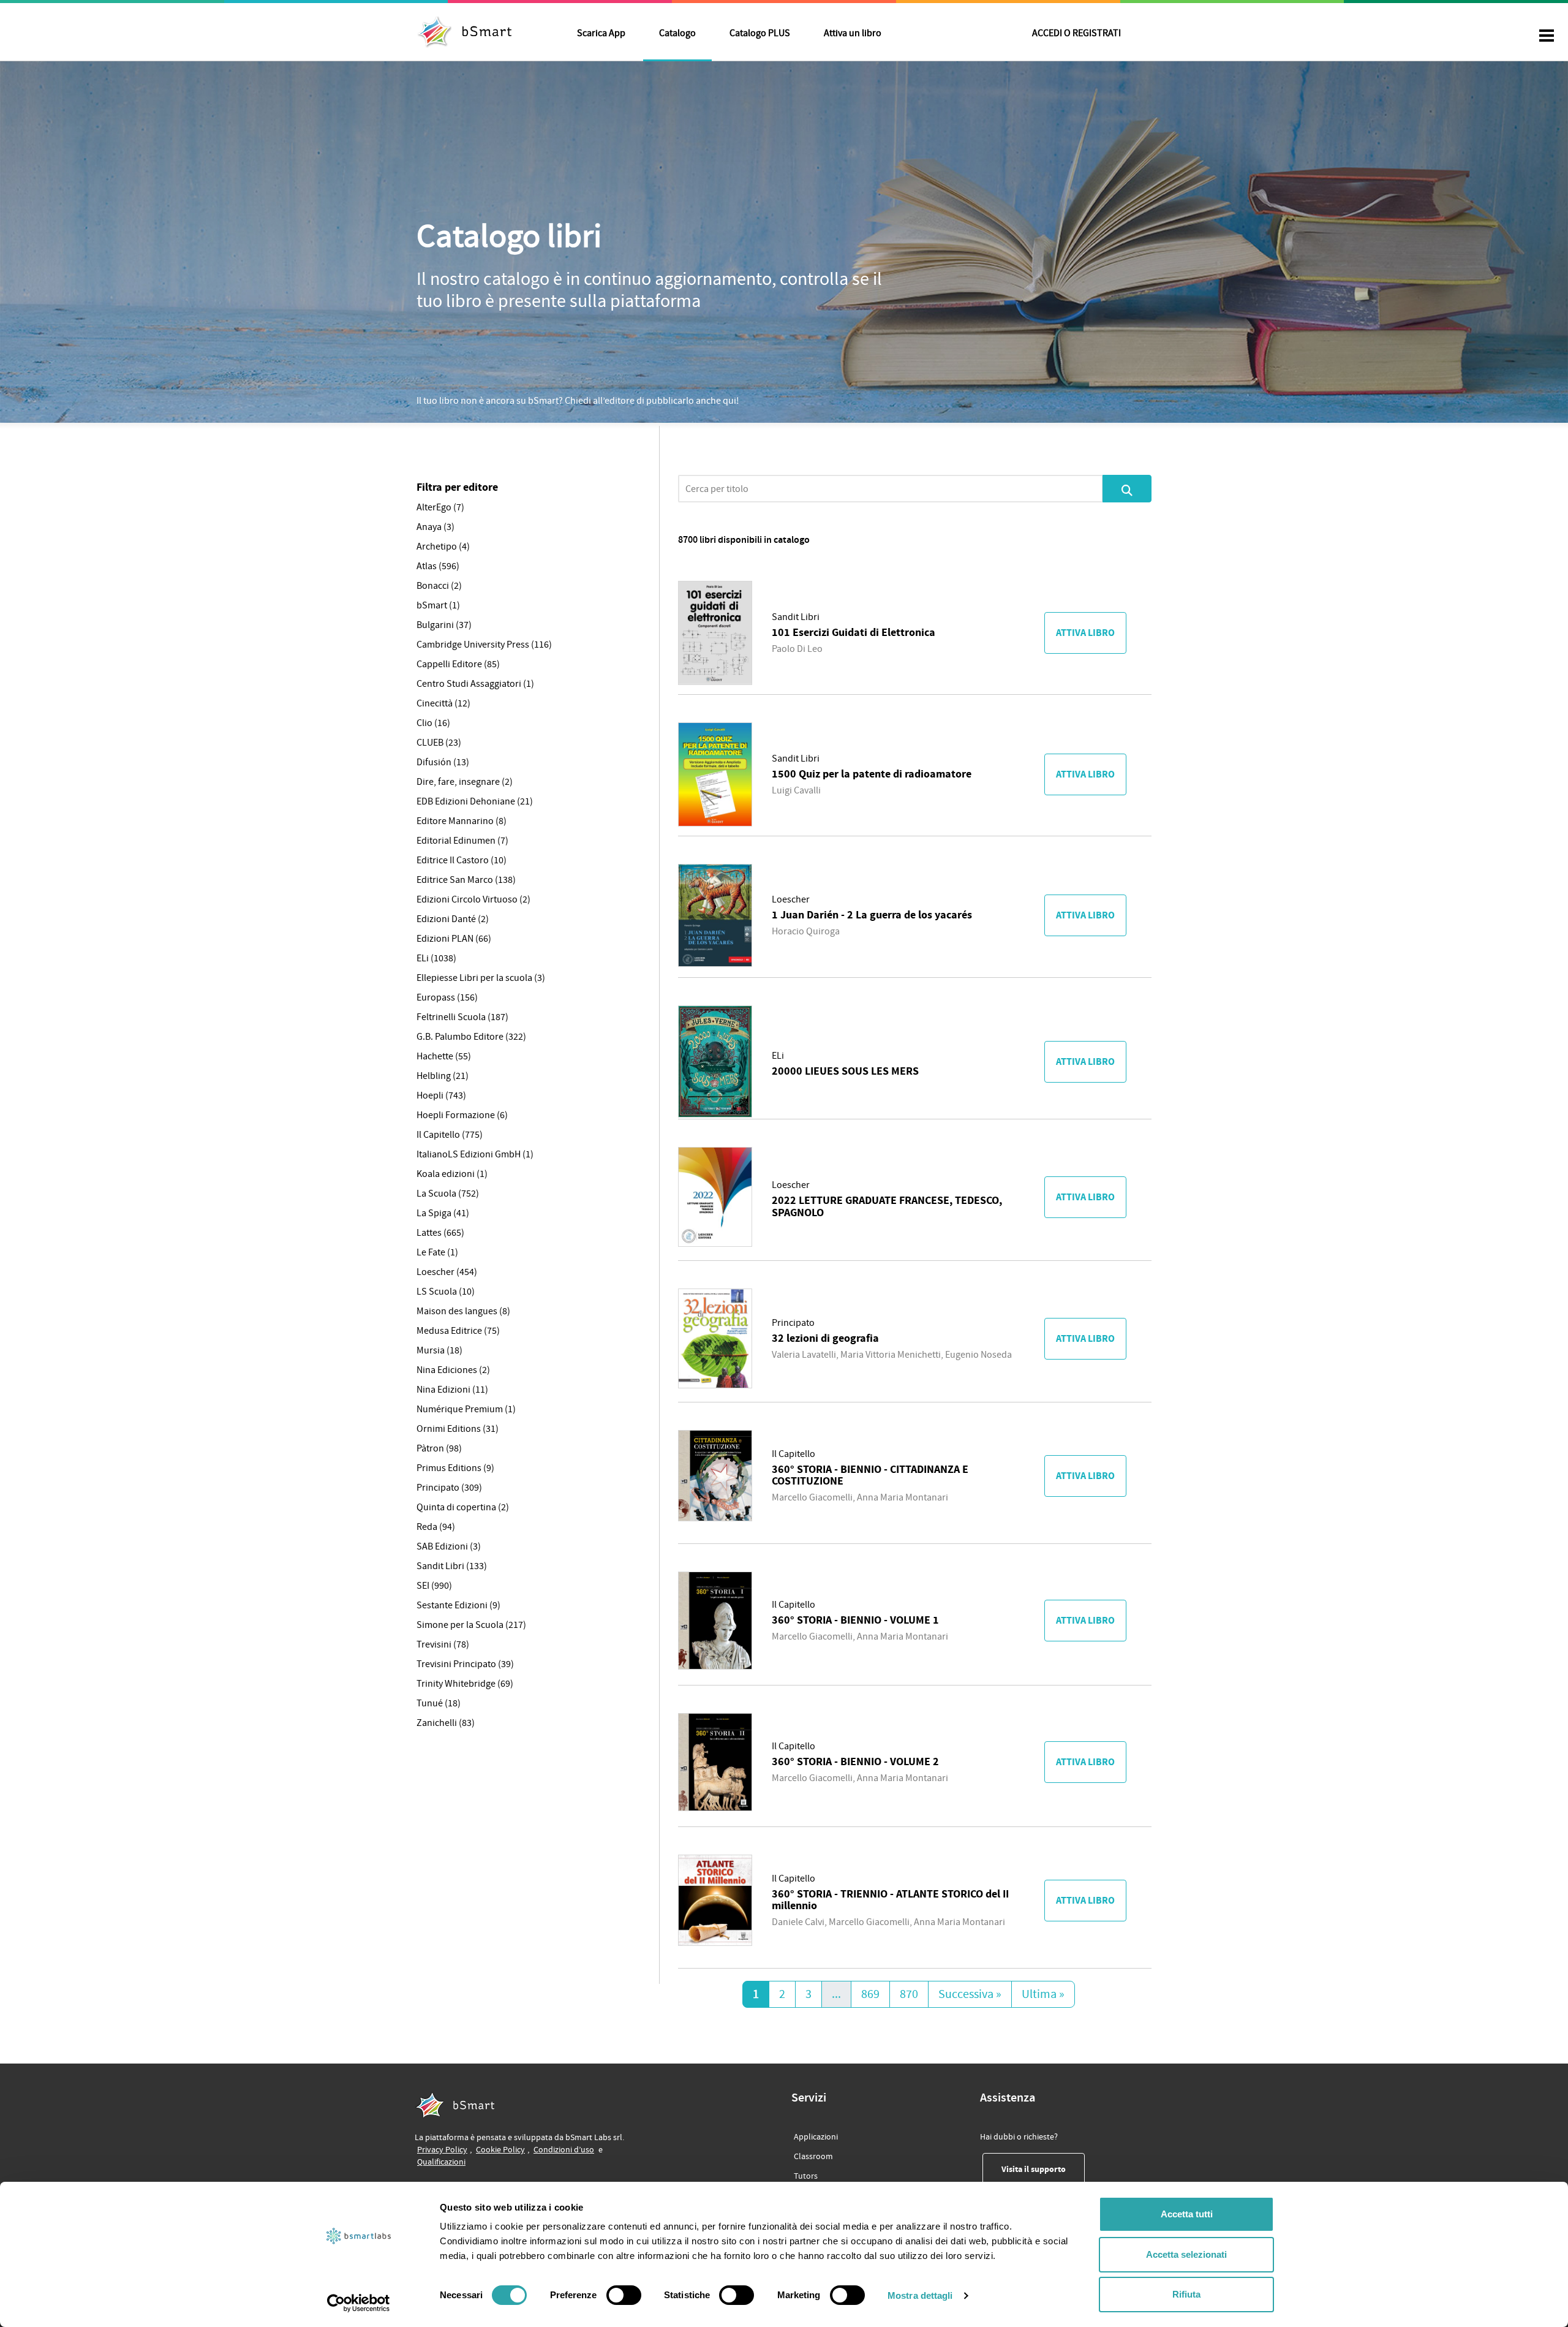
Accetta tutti (1187, 2214)
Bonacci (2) (439, 586)
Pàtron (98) (439, 1448)
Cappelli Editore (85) (458, 664)
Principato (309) (449, 1488)
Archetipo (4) (443, 547)
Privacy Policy (442, 2150)
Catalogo (677, 33)
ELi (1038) (436, 958)
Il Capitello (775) (450, 1135)
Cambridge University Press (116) (484, 645)
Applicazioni (816, 2137)
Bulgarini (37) (444, 625)
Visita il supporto (1043, 2169)
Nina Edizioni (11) (452, 1390)
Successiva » (970, 1994)
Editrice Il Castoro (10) (462, 860)
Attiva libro (1085, 633)
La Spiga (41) (443, 1213)
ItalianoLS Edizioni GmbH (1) (475, 1154)
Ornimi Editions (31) (458, 1429)
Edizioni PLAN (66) (454, 939)
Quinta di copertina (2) (463, 1507)
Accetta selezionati (1186, 2254)
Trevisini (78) (443, 1644)
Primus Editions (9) (455, 1468)
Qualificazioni (441, 2162)
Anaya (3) (435, 527)
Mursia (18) (439, 1350)
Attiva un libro (853, 33)
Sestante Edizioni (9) (458, 1605)
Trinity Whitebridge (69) (465, 1684)
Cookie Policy (500, 2150)
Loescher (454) (447, 1272)
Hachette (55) (444, 1056)
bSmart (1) (438, 605)
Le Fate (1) (437, 1252)
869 (870, 1994)
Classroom (813, 2156)
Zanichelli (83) (446, 1723)
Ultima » (1043, 1994)
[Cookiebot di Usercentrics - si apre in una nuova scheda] (359, 2303)
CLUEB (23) (439, 743)
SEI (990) (434, 1586)
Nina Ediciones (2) (453, 1370)
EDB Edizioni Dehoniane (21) (475, 801)
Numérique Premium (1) (466, 1409)
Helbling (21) (443, 1076)
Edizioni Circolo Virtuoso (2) (473, 899)
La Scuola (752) (448, 1194)
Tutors (806, 2176)
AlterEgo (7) (440, 507)
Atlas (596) (438, 566)
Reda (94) (436, 1527)
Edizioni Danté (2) (453, 919)
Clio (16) (433, 723)
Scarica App (601, 33)
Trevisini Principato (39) (465, 1664)
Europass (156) (447, 997)
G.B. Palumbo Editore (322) (471, 1037)
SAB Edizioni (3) (449, 1546)
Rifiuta (1186, 2294)
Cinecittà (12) (443, 703)
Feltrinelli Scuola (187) (462, 1017)
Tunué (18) (439, 1703)
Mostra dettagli (920, 2295)
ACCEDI (1076, 33)
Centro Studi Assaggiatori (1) (475, 684)
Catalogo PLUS (760, 33)
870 (909, 1994)
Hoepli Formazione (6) (462, 1115)
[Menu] (1547, 37)
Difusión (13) (443, 762)
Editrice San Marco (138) (466, 880)
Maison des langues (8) (463, 1311)
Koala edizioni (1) (452, 1174)
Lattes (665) (440, 1233)
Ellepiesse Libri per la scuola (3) (481, 978)
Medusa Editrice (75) (458, 1331)
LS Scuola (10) (446, 1292)
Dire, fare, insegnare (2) (465, 782)
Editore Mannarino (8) (462, 821)
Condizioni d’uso (564, 2150)
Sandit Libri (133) (452, 1566)
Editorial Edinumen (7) (462, 841)
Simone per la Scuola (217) (471, 1625)
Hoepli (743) (441, 1095)
